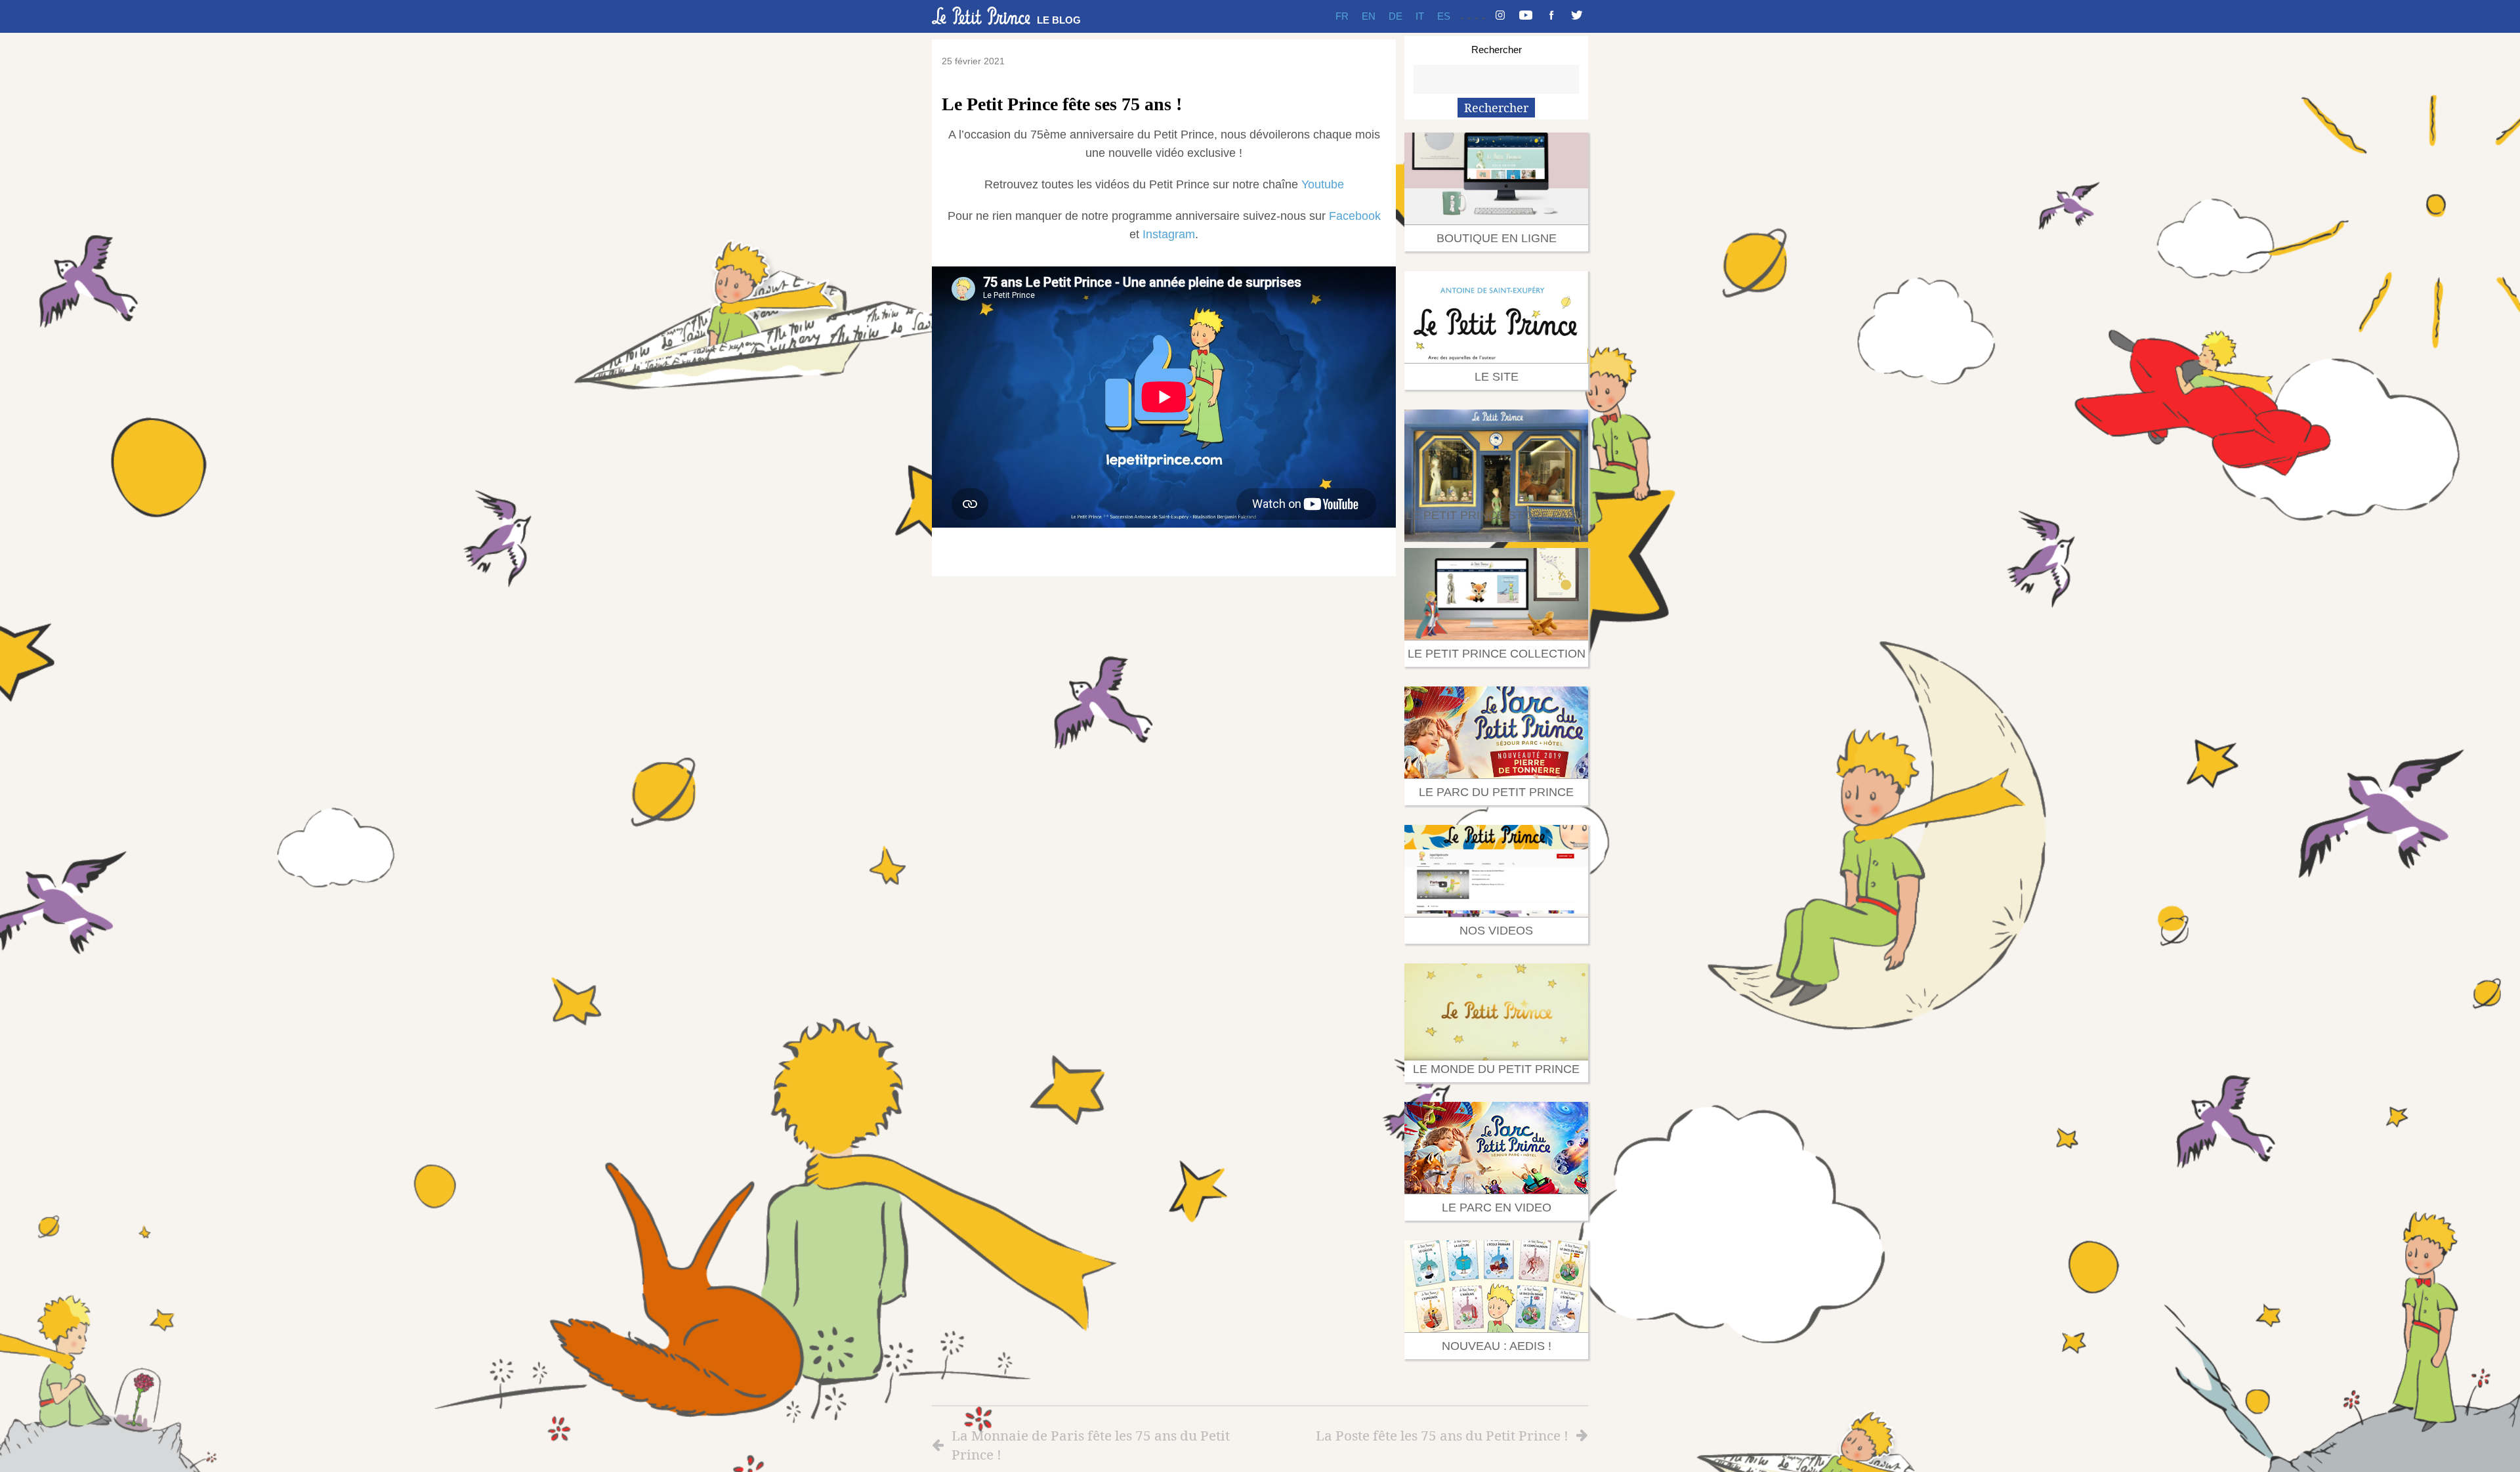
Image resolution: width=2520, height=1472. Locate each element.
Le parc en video (1497, 1208)
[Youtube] (1526, 16)
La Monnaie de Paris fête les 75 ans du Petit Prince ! (1091, 1445)
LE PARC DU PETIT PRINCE (1496, 792)
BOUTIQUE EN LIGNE (1497, 238)
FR (1342, 16)
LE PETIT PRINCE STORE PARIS (1496, 515)
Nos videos (1496, 931)
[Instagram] (1500, 16)
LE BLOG (1059, 20)
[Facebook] (1551, 16)
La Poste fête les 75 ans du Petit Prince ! (1442, 1435)
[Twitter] (1577, 16)
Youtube (1323, 184)
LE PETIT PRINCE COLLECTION (1497, 654)
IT (1420, 16)
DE (1396, 16)
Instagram (1169, 234)
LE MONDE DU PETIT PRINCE (1496, 1069)
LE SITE (1497, 377)
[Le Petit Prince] (981, 16)
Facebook (1355, 216)
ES (1444, 16)
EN (1369, 16)
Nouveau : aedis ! (1497, 1346)
